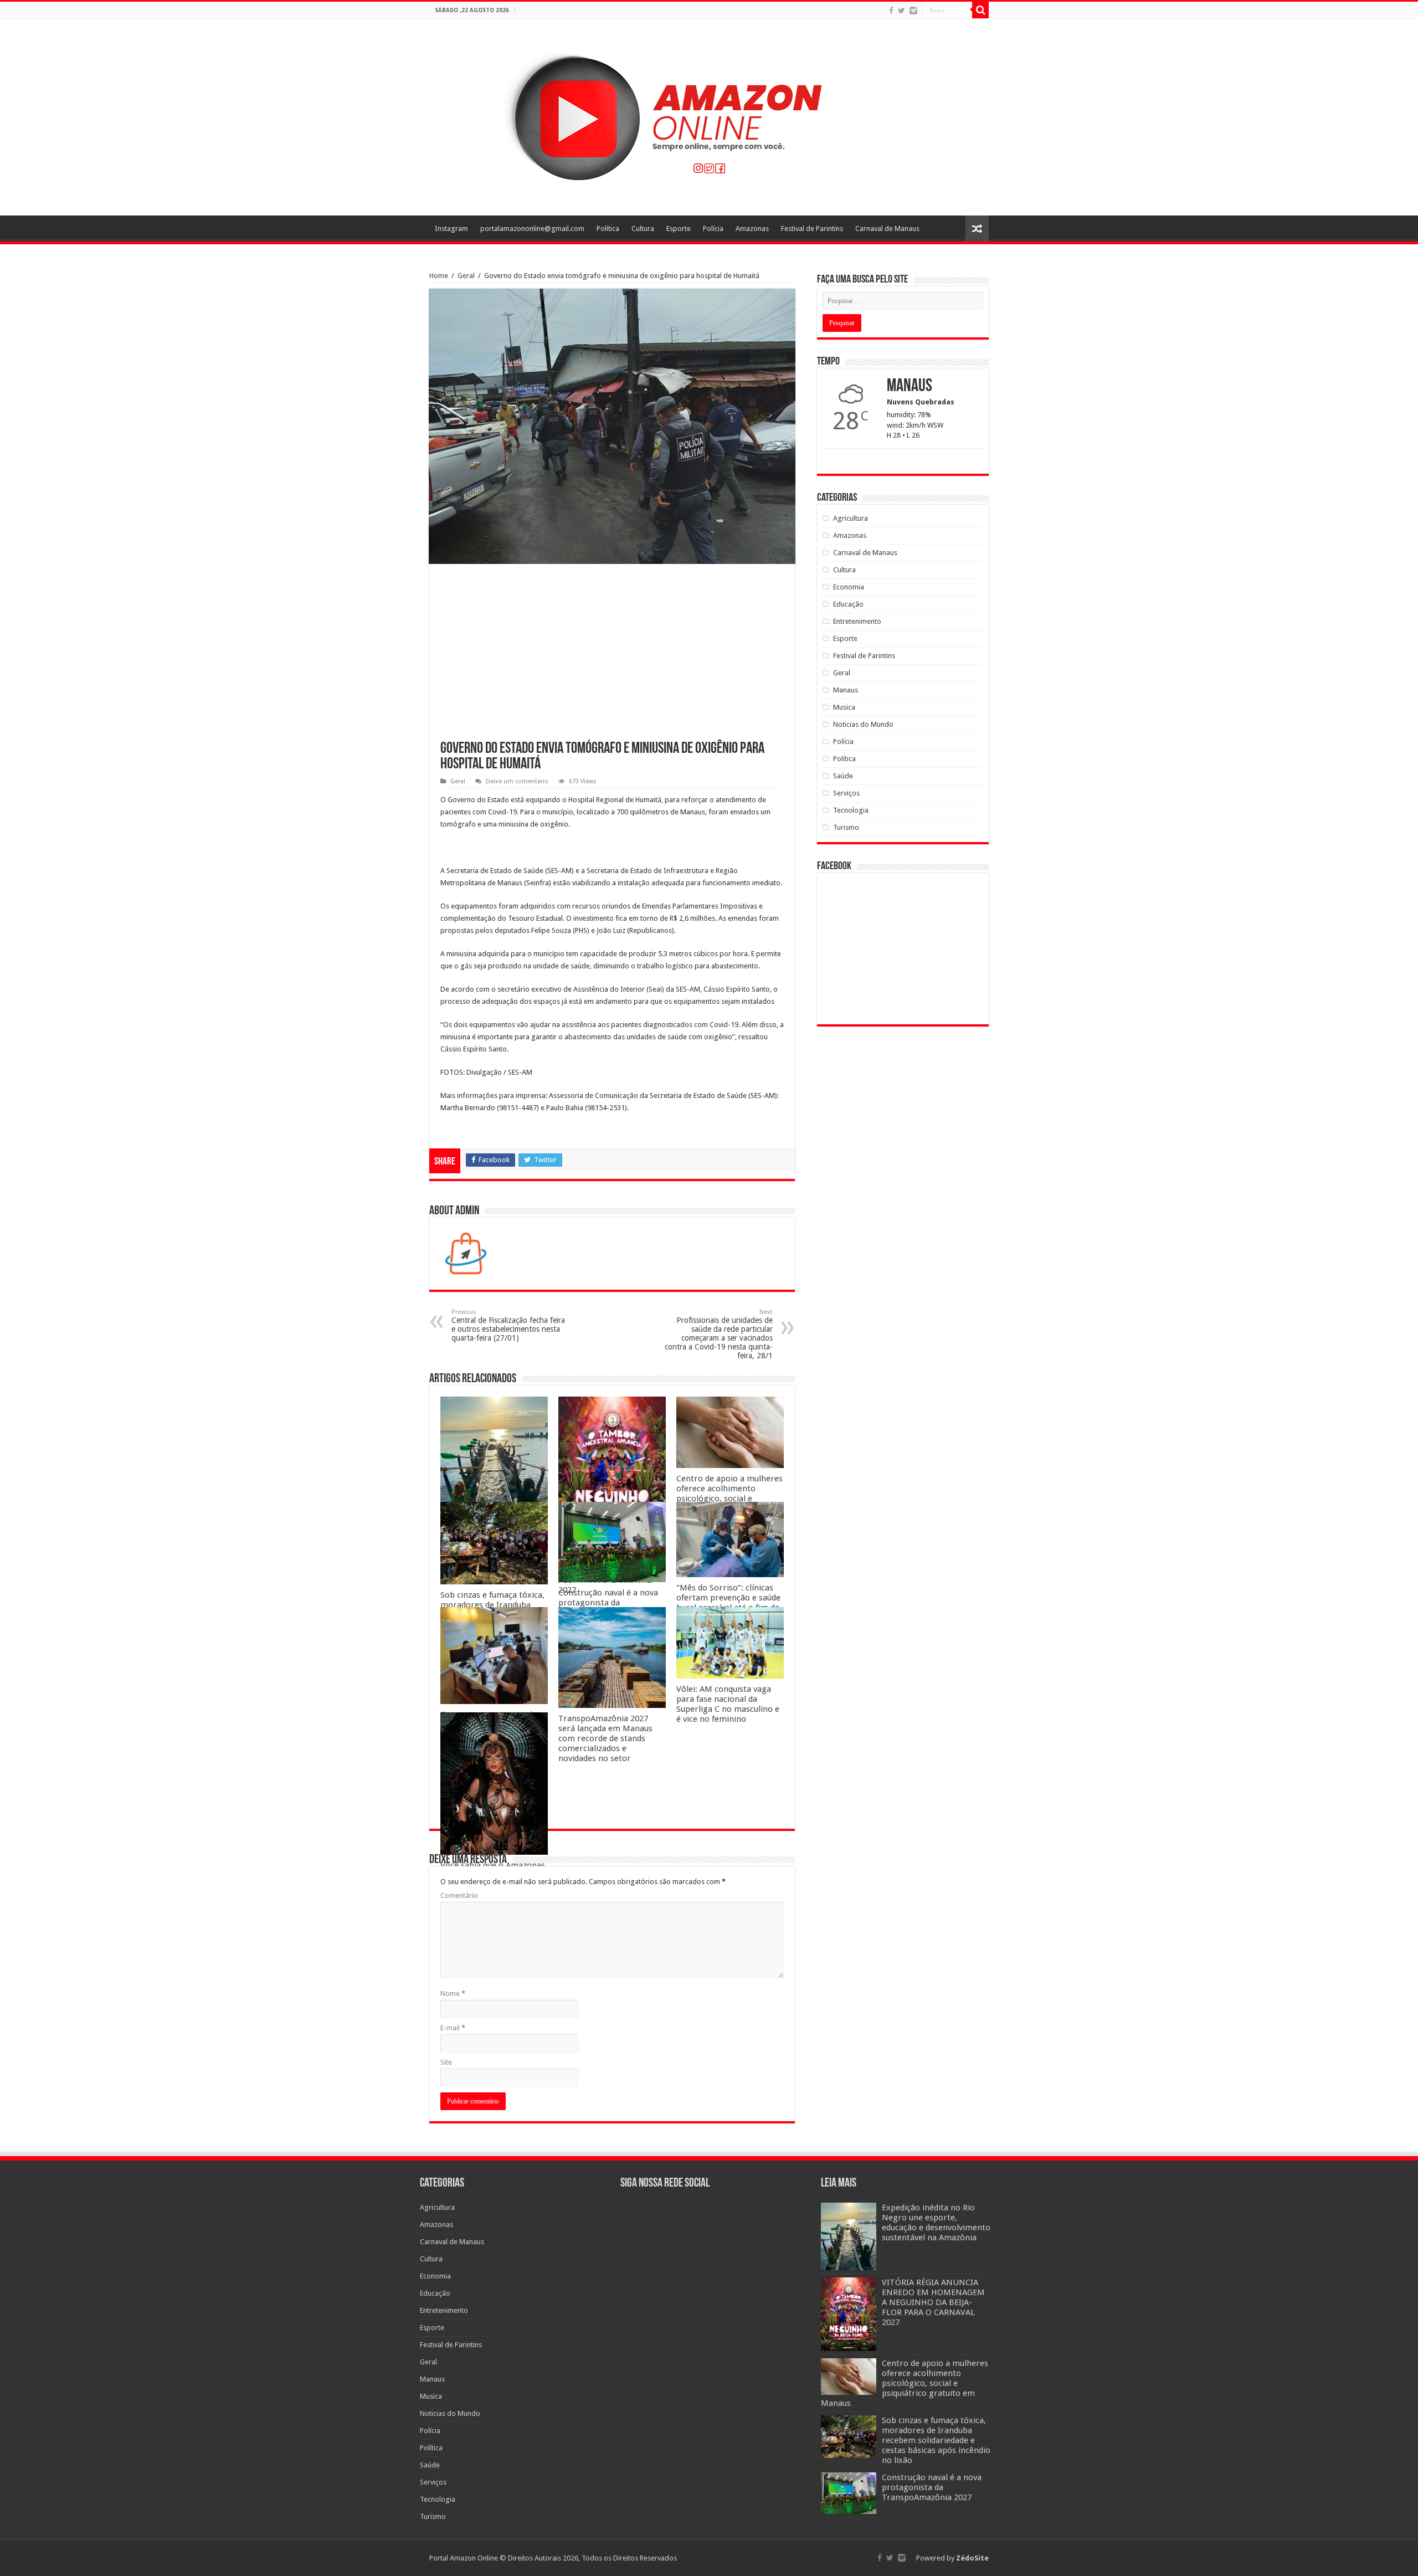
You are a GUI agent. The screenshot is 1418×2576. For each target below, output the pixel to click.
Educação (848, 604)
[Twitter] (901, 11)
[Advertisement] (612, 658)
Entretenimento (857, 621)
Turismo (846, 827)
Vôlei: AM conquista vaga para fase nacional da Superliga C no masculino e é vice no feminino (728, 1704)
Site (446, 2062)
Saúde (843, 776)
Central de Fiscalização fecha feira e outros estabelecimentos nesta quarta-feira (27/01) (508, 1325)
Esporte (679, 229)
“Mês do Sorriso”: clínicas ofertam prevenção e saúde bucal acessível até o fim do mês (728, 1603)
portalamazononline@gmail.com (532, 229)
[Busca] (980, 10)
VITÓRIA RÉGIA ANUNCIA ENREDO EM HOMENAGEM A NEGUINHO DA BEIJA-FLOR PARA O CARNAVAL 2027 (933, 2302)
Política (608, 229)
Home (439, 276)
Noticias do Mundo (863, 724)
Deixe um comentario (517, 781)
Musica (844, 707)
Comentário (459, 1895)
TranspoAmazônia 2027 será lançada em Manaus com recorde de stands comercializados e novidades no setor (605, 1738)
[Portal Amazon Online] (709, 115)
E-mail (453, 2028)
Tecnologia (851, 810)
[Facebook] (891, 11)
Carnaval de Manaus (887, 229)
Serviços (846, 793)
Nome (453, 1993)
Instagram (451, 229)
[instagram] (913, 11)
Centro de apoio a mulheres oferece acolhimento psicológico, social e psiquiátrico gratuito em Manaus (729, 1499)
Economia (849, 587)
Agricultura (851, 518)
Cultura (643, 229)
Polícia (713, 229)
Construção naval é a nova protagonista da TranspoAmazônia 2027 (608, 1603)
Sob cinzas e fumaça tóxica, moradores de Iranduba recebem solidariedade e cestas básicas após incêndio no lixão (936, 2440)
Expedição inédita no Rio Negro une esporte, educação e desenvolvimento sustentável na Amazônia (936, 2223)
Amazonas (752, 229)
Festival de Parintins (812, 229)
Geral (466, 276)
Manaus (846, 690)
